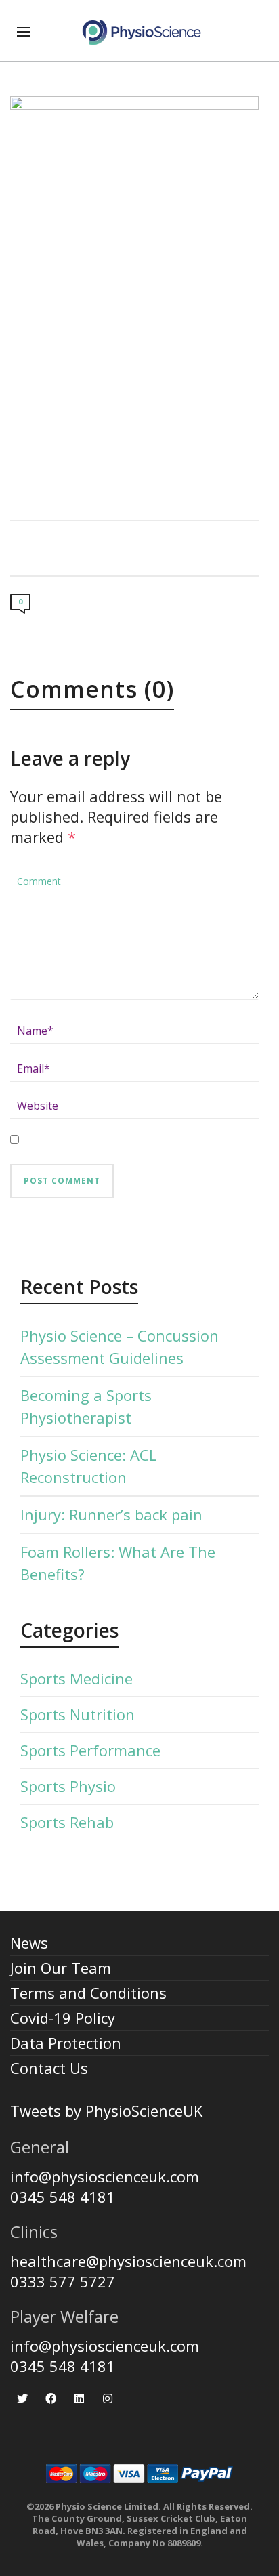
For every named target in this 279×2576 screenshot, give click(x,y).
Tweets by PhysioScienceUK (106, 2111)
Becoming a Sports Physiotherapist (86, 1406)
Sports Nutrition (78, 1714)
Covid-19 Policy (63, 2018)
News (29, 1943)
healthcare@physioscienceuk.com (128, 2261)
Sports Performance (90, 1750)
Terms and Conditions (88, 1993)
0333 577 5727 (63, 2281)
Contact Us (49, 2068)
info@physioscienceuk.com (105, 2176)
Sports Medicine (77, 1678)
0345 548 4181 (63, 2197)
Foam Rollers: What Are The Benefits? (118, 1563)
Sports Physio (68, 1786)
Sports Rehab (67, 1822)
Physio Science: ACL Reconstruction (89, 1466)
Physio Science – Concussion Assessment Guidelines (120, 1347)
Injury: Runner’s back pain (111, 1514)
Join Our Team (61, 1968)
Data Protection (66, 2043)
